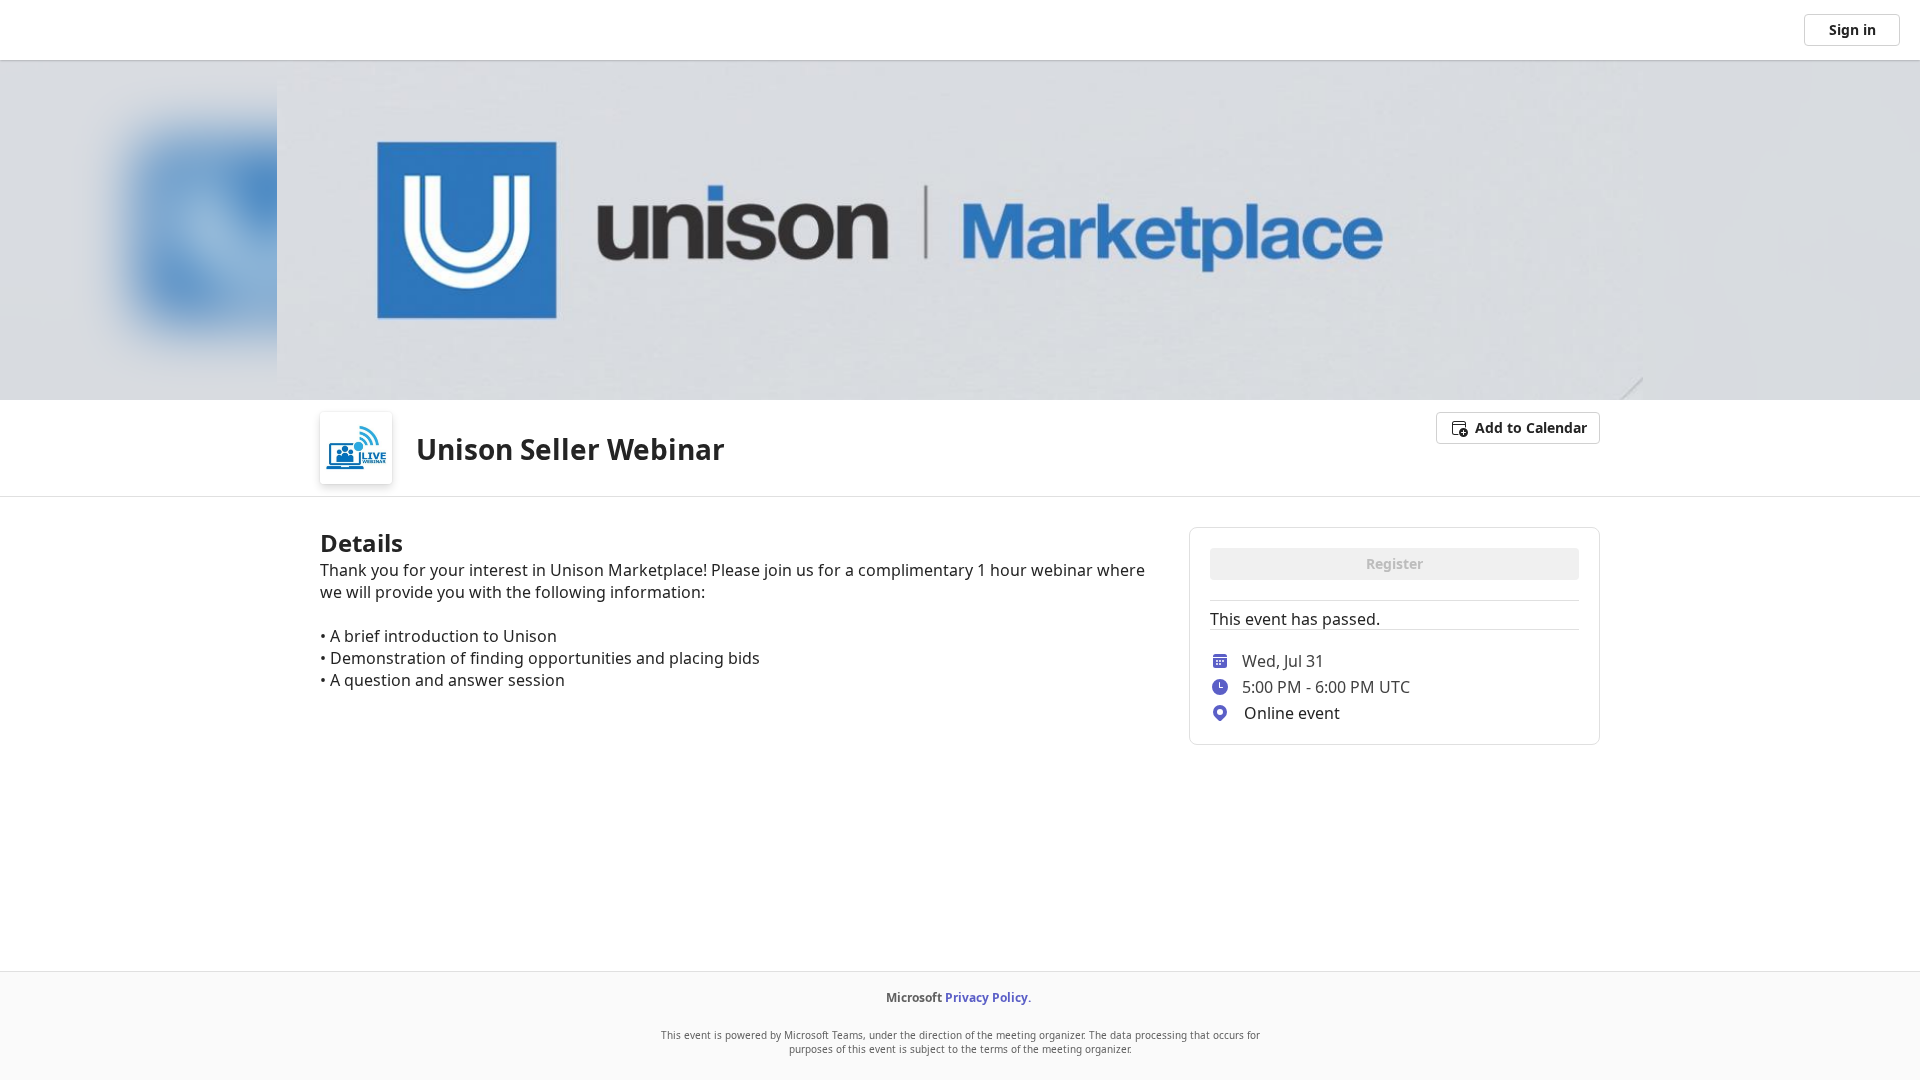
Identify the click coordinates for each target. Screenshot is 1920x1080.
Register (1394, 563)
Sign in (1852, 29)
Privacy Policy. (988, 997)
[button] (1518, 428)
